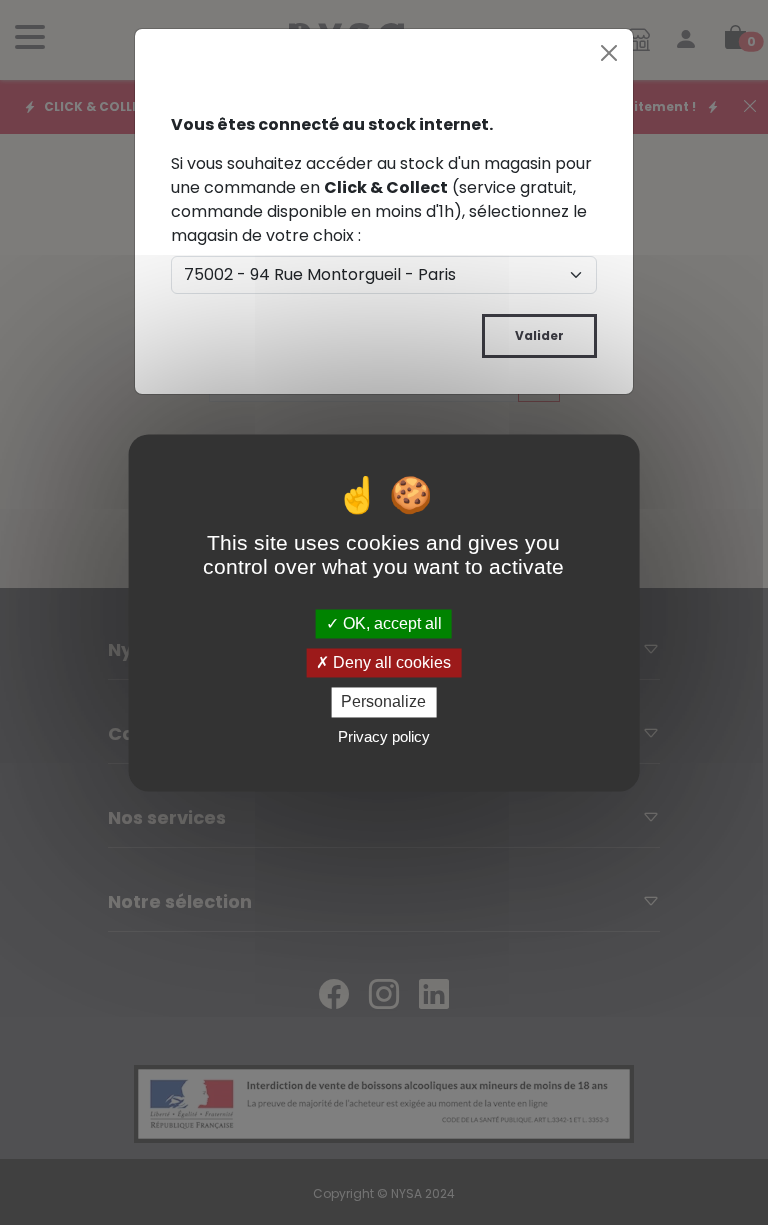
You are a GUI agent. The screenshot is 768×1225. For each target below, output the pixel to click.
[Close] (609, 53)
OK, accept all (390, 623)
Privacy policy (384, 736)
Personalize (383, 702)
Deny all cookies (390, 663)
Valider (539, 335)
